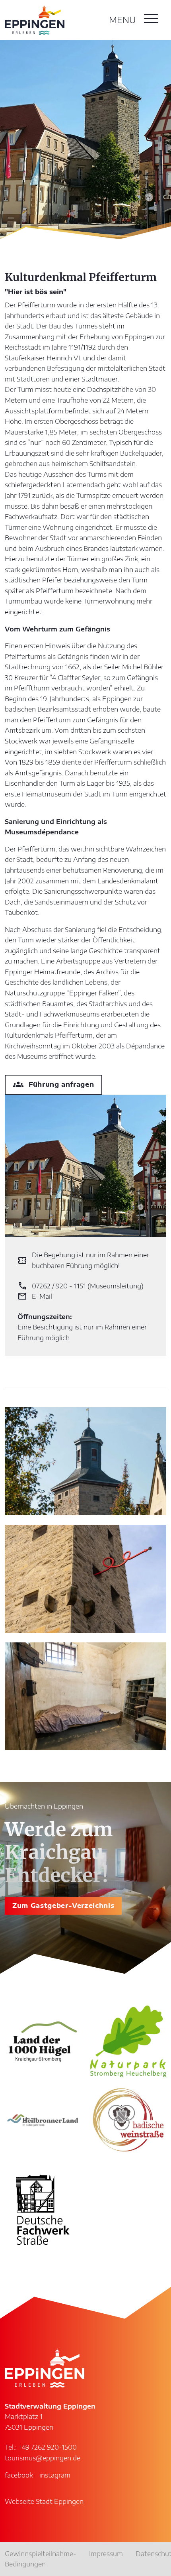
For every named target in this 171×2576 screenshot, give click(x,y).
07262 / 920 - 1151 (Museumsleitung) (81, 1286)
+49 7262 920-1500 (48, 2447)
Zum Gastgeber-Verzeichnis (63, 1905)
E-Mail (35, 1297)
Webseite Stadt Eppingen (44, 2501)
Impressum (106, 2554)
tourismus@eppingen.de (43, 2458)
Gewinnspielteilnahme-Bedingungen (41, 2559)
